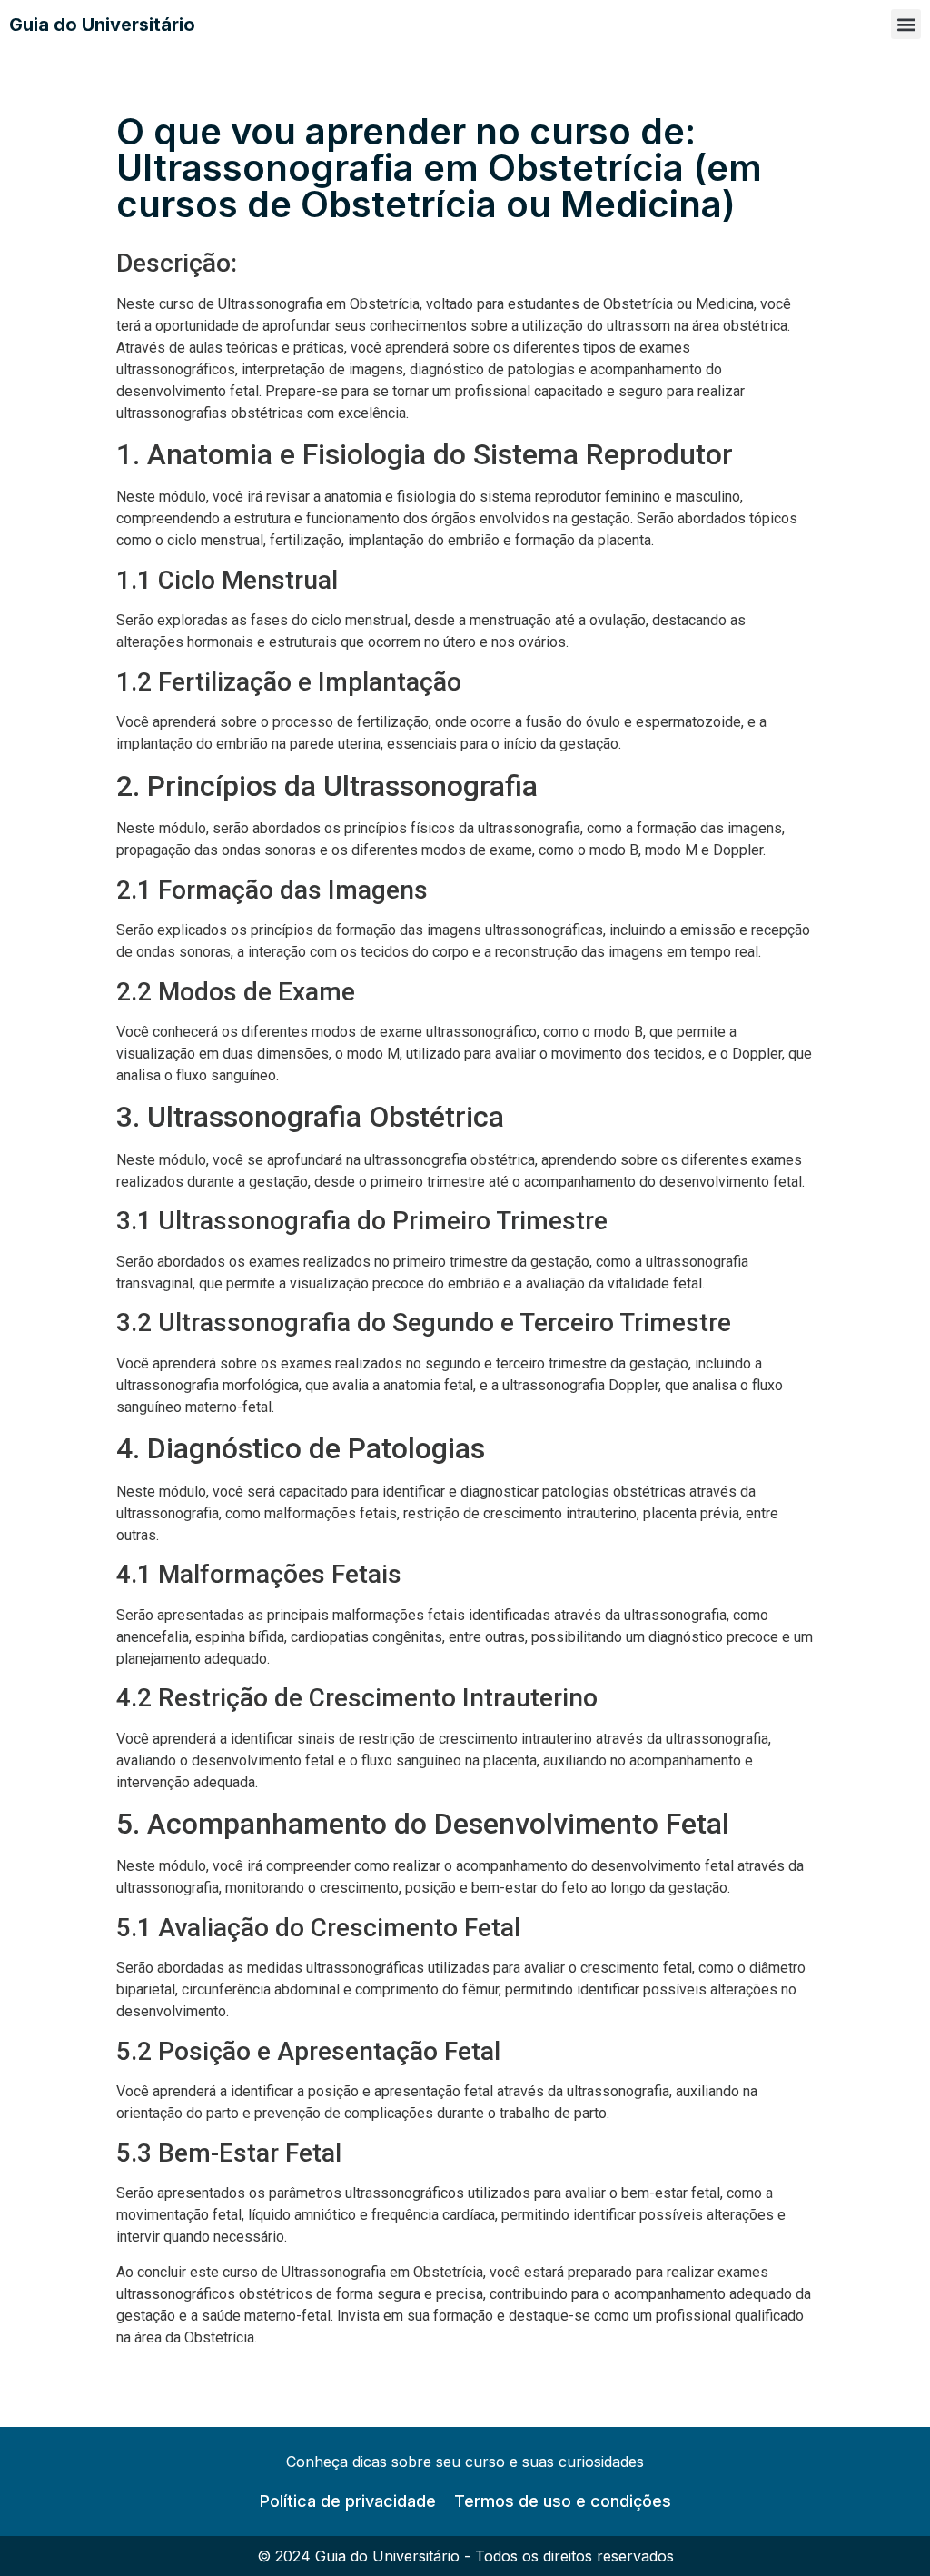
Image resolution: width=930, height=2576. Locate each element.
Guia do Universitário (102, 25)
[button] (906, 24)
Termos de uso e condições (563, 2501)
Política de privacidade (348, 2501)
